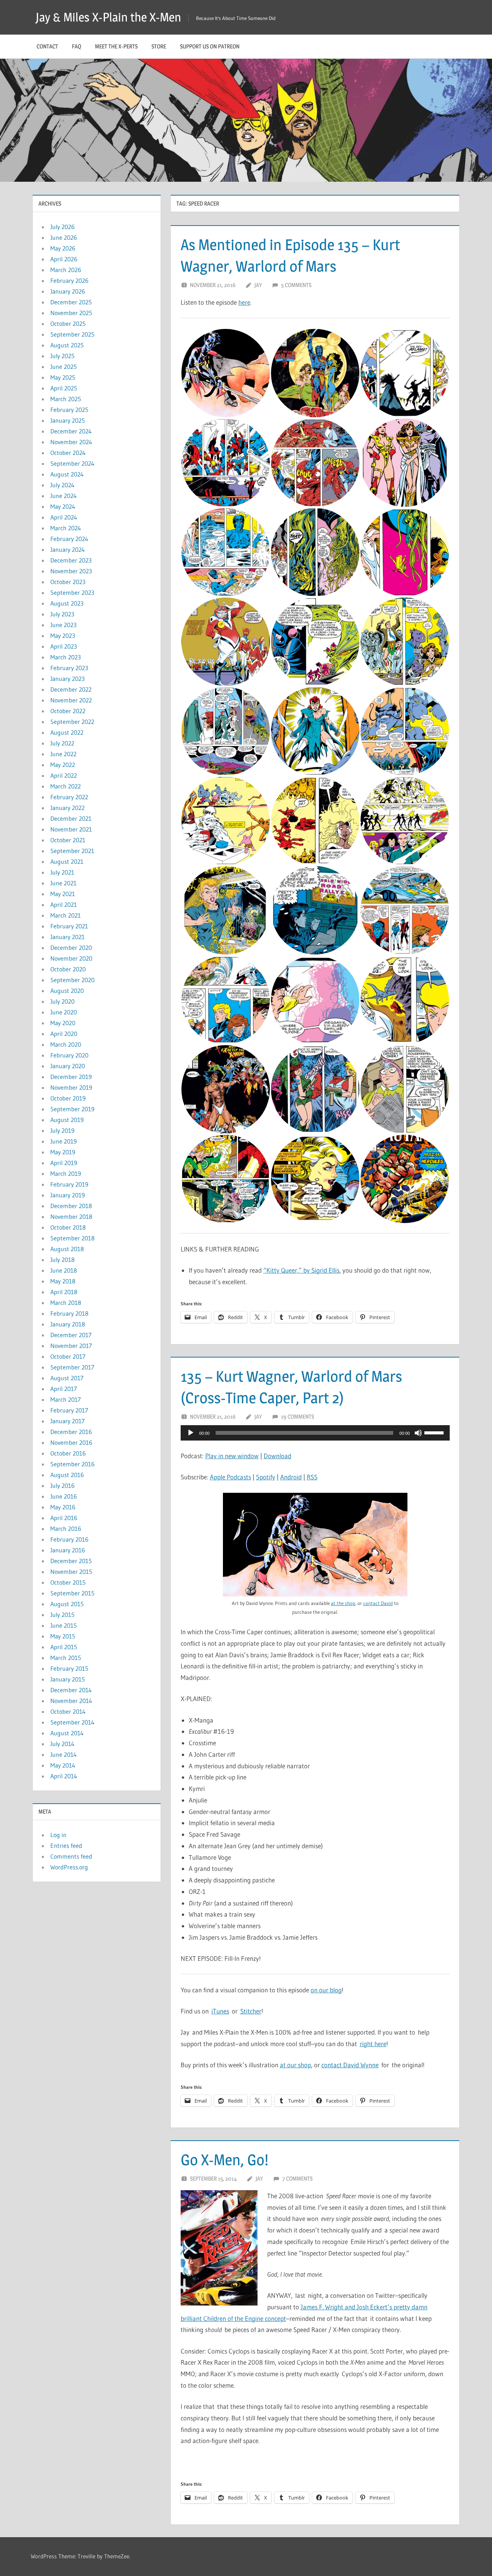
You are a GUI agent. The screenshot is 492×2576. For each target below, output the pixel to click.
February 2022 (69, 797)
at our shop (295, 2065)
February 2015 (69, 1668)
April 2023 (64, 646)
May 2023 (63, 636)
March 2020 (66, 1044)
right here (373, 2044)
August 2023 (67, 603)
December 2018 (71, 1206)
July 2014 (62, 1744)
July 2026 (62, 227)
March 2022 (66, 786)
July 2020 (62, 1001)
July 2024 (62, 485)
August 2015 (67, 1604)
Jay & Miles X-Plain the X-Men (108, 17)
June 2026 (64, 237)
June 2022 (63, 754)
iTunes (220, 2011)
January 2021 (67, 937)
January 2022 (67, 808)
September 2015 (72, 1593)
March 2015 (66, 1658)
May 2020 (63, 1023)
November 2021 (71, 829)
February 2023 (69, 668)
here (244, 302)
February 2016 (69, 1539)
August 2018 (67, 1249)
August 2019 (67, 1120)
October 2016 (68, 1453)
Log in (58, 1835)
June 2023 (63, 625)
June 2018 (64, 1270)
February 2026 (69, 281)
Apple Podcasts (230, 1477)
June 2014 (64, 1754)
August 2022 (67, 732)
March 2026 (66, 270)
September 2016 (72, 1464)
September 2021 (72, 851)
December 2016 (71, 1432)
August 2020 (67, 991)
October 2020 (68, 969)
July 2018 (62, 1260)
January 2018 (68, 1324)
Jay (258, 285)
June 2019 (64, 1141)
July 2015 (62, 1615)
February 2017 (69, 1410)
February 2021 (69, 926)
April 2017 (64, 1389)
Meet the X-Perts (116, 46)
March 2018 (66, 1303)
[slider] (435, 1432)
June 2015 (64, 1625)
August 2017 (67, 1378)
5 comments (296, 285)
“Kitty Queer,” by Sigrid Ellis (301, 1270)
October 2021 (68, 840)
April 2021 (64, 905)
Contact (47, 46)
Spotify (266, 1477)
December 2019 (71, 1077)
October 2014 (68, 1711)
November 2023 (71, 571)
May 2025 (63, 377)
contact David (378, 1603)
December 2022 (71, 689)
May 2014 (63, 1765)
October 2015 (68, 1582)
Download (278, 1456)
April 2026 (64, 259)
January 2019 (68, 1195)
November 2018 (71, 1217)
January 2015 (68, 1679)
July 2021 (62, 872)
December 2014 (71, 1690)
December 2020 (71, 948)
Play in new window (232, 1456)
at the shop (343, 1603)
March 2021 (66, 915)
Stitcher (251, 2011)
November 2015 (71, 1572)
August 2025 (67, 345)
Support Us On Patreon (210, 46)
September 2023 (72, 593)
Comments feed (71, 1856)
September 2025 (72, 334)
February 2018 (69, 1313)
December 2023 (71, 560)
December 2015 (71, 1561)
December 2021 (71, 818)
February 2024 (69, 539)
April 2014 (64, 1776)
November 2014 (71, 1701)
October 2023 (68, 582)
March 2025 (66, 399)
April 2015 (64, 1647)
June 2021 (63, 883)
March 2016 (66, 1529)
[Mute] (418, 1433)
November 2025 (71, 313)
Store (159, 46)
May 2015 (63, 1636)
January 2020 (68, 1066)
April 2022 (64, 775)
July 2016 (62, 1486)
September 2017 (72, 1367)
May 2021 (63, 894)
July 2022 (62, 743)
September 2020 (72, 980)
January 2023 (67, 679)
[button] (225, 373)
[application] (315, 1433)
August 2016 (67, 1475)
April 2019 (64, 1163)
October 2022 (68, 711)
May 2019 (63, 1152)
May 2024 (63, 506)
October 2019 (68, 1098)
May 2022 (63, 765)
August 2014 (67, 1733)
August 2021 (67, 861)
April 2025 (64, 388)
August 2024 (67, 474)
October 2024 (68, 453)
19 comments (298, 1417)
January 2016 (68, 1550)
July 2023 (62, 614)
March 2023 (66, 657)
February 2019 (69, 1184)
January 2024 (68, 549)
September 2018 (72, 1238)
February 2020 (69, 1055)
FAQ (76, 46)
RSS (312, 1477)
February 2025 (69, 410)
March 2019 (66, 1173)
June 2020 (64, 1012)
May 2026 (63, 248)
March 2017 (66, 1399)
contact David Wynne (350, 2065)
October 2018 (68, 1227)
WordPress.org (69, 1867)
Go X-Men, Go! (224, 2160)
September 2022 (72, 722)
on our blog (326, 1990)
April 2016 (64, 1518)
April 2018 (64, 1292)
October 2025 (68, 324)
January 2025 (68, 420)
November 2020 (71, 958)
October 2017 (68, 1356)
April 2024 (64, 517)
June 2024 (64, 496)
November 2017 (71, 1346)
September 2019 (72, 1109)
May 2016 (63, 1507)
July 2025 (62, 356)
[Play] (191, 1433)
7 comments (297, 2178)
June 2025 (64, 367)
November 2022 (71, 700)
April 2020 (64, 1034)
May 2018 (63, 1281)
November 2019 (71, 1087)
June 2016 (64, 1496)
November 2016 (71, 1442)
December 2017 (71, 1335)
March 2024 (66, 528)
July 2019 (62, 1130)
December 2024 (71, 431)
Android (291, 1477)
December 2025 (71, 302)
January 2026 (68, 291)
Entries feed (66, 1846)
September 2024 (72, 463)
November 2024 (71, 442)
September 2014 (72, 1722)
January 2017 (67, 1421)
